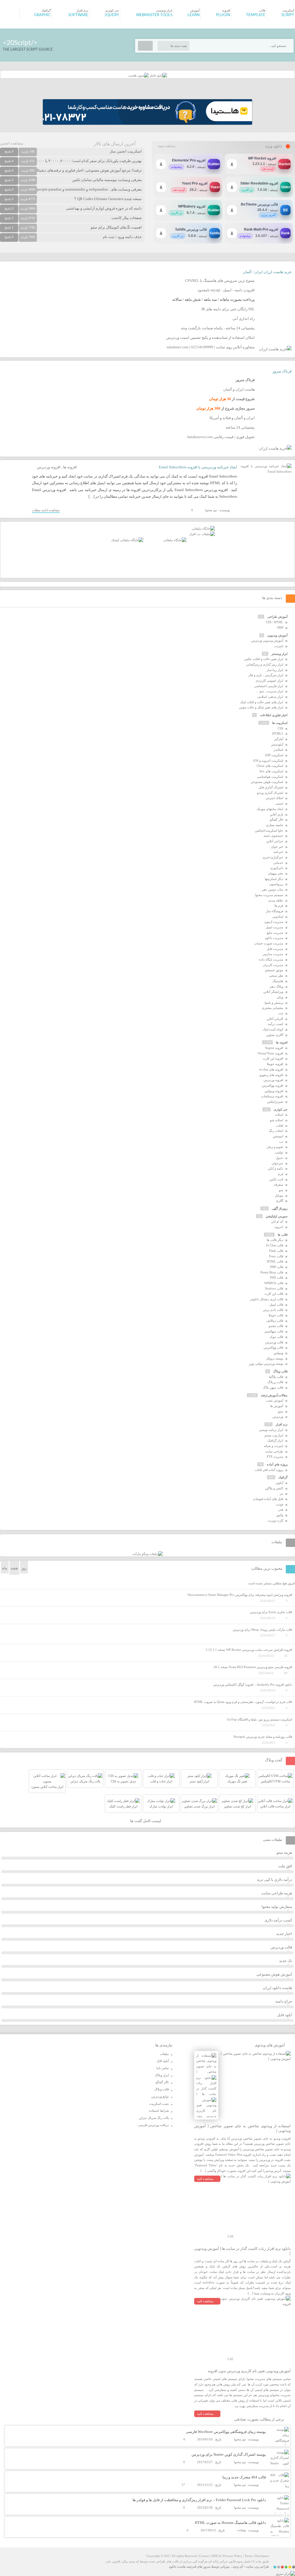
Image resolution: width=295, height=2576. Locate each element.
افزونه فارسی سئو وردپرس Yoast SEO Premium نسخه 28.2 (253, 1667)
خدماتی (278, 863)
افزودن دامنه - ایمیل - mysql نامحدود (226, 290)
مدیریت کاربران (273, 965)
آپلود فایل (285, 2015)
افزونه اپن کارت (273, 1058)
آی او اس (277, 1221)
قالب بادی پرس (273, 1310)
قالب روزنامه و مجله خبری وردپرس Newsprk (263, 1737)
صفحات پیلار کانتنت (127, 218)
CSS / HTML (275, 622)
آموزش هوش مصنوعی (274, 1974)
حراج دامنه (284, 2001)
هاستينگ (278, 981)
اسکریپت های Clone (270, 766)
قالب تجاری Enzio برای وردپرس (271, 1612)
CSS (280, 728)
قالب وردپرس (274, 1342)
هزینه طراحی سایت (277, 1893)
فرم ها (279, 906)
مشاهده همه (167, 146)
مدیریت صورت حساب (269, 943)
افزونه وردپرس (49, 467)
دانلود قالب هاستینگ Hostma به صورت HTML (230, 2523)
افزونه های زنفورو (271, 1075)
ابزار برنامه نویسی (271, 1430)
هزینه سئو (284, 1852)
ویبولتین (278, 1353)
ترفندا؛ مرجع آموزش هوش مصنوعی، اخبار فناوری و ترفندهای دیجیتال (88, 170)
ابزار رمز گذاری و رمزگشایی (265, 664)
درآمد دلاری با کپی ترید (275, 1880)
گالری (279, 1201)
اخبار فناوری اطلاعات (274, 715)
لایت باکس (276, 1179)
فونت (280, 1504)
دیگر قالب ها (275, 1240)
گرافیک (283, 1477)
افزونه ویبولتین (274, 1091)
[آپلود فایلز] (158, 75)
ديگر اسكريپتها (274, 879)
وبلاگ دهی (276, 986)
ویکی (280, 997)
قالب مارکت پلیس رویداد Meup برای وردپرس (262, 1630)
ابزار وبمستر (279, 654)
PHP (280, 628)
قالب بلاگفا (276, 1377)
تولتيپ (279, 1152)
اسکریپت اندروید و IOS (268, 761)
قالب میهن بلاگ (273, 1387)
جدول (279, 1158)
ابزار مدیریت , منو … (269, 691)
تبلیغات (164, 2054)
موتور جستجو (274, 970)
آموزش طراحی (277, 617)
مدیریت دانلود (274, 938)
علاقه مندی (276, 900)
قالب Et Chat (275, 1245)
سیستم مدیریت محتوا (269, 895)
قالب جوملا (276, 1315)
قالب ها (283, 1235)
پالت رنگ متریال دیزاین (154, 2118)
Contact (204, 2556)
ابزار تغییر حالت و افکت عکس (264, 659)
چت (281, 1013)
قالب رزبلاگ (275, 1382)
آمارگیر (279, 739)
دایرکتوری (277, 868)
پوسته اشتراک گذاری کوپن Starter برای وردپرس (229, 2454)
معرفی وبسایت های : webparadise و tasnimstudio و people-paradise (89, 189)
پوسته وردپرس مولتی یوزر (266, 1364)
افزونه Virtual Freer (270, 1053)
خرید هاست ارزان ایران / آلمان (267, 272)
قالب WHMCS (274, 1283)
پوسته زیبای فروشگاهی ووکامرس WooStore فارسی (226, 2432)
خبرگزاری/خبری (273, 857)
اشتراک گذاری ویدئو (270, 793)
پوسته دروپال (275, 1358)
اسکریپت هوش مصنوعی (267, 782)
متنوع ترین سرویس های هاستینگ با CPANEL (220, 281)
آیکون (279, 1483)
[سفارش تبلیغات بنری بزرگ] (203, 528)
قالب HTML (275, 1261)
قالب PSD (277, 1277)
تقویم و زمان (275, 1147)
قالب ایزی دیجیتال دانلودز (267, 1299)
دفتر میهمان (276, 873)
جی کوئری (281, 1109)
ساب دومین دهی (272, 889)
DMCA (216, 2556)
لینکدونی (278, 917)
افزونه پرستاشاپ (272, 1096)
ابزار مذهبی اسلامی (270, 697)
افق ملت (285, 1866)
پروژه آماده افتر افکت (269, 1470)
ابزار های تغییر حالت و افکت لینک (262, 702)
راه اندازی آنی (244, 319)
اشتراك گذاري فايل (271, 787)
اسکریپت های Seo (271, 771)
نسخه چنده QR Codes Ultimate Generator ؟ (108, 199)
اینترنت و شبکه (274, 1446)
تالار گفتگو (277, 820)
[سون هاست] (138, 75)
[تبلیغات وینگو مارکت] (147, 1554)
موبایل (279, 1195)
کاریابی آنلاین (275, 1019)
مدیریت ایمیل (274, 927)
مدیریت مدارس (273, 954)
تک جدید (286, 1961)
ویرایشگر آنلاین (273, 992)
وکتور (280, 1515)
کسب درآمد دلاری (278, 1920)
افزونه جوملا (275, 1064)
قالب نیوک (276, 1337)
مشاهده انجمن (12, 143)
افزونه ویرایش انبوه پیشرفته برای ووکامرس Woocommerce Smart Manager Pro (240, 1595)
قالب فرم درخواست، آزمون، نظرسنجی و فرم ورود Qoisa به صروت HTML (243, 1702)
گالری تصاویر (275, 1035)
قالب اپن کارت (274, 1294)
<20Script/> (20, 43)
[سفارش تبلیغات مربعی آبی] (175, 540)
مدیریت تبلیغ (275, 933)
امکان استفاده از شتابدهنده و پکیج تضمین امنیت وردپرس (210, 338)
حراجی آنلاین (275, 841)
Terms (249, 2556)
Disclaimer (262, 2556)
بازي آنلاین (276, 814)
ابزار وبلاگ (162, 2075)
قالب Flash (276, 1251)
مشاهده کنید (205, 2179)
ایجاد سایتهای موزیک (270, 809)
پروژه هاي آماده (277, 1464)
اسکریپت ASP (274, 755)
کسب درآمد (275, 1024)
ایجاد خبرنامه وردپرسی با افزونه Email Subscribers (198, 467)
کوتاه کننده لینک (273, 1029)
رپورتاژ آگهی (280, 1208)
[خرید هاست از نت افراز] (202, 534)
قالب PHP (277, 1267)
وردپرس (278, 1417)
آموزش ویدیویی (277, 635)
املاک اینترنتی (274, 798)
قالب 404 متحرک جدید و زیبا (244, 2477)
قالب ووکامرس (273, 1347)
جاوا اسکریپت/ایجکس (269, 830)
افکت (280, 1126)
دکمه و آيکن (276, 1168)
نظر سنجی (276, 976)
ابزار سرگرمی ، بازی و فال (266, 675)
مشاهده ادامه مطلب (46, 510)
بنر (281, 1493)
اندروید (279, 1227)
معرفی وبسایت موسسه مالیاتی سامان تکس (107, 180)
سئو (281, 1411)
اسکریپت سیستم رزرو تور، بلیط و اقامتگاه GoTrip (260, 1719)
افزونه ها (70, 467)
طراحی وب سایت (257, 2567)
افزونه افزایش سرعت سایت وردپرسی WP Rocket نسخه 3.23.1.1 (249, 1650)
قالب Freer (276, 1256)
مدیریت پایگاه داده (271, 959)
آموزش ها (277, 1406)
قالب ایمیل (276, 1305)
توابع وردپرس (160, 2096)
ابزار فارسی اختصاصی (269, 686)
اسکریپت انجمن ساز (126, 151)
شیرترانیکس (275, 1102)
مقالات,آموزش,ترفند (274, 1395)
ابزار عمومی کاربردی (269, 680)
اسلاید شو (277, 1120)
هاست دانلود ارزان (277, 1988)
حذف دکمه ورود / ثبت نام (122, 237)
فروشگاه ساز (275, 911)
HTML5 (278, 733)
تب (281, 1142)
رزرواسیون (276, 884)
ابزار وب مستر (274, 1435)
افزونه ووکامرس (273, 1085)
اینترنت (279, 646)
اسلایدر (278, 750)
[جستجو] (145, 46)
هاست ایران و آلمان (239, 389)
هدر (281, 1510)
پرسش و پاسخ (274, 1003)
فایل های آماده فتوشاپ (268, 1499)
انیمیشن (278, 1136)
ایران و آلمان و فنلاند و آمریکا (232, 418)
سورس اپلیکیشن (277, 1216)
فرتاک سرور (282, 371)
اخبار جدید (284, 1934)
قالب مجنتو (276, 1326)
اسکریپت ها (280, 723)
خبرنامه (278, 852)
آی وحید (238, 2567)
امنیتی (279, 803)
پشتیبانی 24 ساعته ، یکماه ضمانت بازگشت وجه (218, 328)
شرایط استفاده (159, 2111)
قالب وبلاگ (280, 1371)
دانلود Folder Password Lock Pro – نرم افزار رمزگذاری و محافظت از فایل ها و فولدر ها (199, 2500)
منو (281, 1190)
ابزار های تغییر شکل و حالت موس (261, 707)
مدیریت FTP (275, 1457)
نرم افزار (282, 1424)
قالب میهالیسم (274, 1331)
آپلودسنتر (277, 744)
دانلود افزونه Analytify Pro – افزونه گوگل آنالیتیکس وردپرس (253, 1685)
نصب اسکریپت (159, 2104)
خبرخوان (277, 1163)
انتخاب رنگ (276, 1131)
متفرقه (279, 1185)
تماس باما (163, 2068)
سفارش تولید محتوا (277, 1907)
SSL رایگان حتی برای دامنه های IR (228, 309)
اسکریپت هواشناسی (270, 777)
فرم (281, 1174)
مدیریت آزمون (274, 922)
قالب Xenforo (274, 1288)
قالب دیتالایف (275, 1321)
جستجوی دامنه (273, 836)
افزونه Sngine (274, 1048)
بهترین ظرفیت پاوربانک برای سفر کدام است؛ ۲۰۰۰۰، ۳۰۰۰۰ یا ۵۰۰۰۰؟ (87, 161)
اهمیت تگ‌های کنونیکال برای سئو (116, 227)
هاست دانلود (177, 2567)
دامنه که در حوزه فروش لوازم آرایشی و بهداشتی (104, 208)
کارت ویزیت (275, 1520)
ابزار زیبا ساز (275, 670)
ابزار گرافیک (275, 1440)
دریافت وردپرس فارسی (154, 2125)
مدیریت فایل (275, 949)
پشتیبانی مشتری (273, 1008)
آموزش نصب (275, 1400)
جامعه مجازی (275, 825)
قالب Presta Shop (272, 1272)
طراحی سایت (274, 1451)
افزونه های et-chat (271, 1069)
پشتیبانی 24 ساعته (240, 427)
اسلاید (279, 1115)
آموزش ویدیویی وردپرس (267, 640)
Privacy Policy (233, 2556)
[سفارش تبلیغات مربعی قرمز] (127, 540)
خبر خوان (277, 847)
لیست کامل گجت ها (146, 1821)
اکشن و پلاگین (274, 1488)
